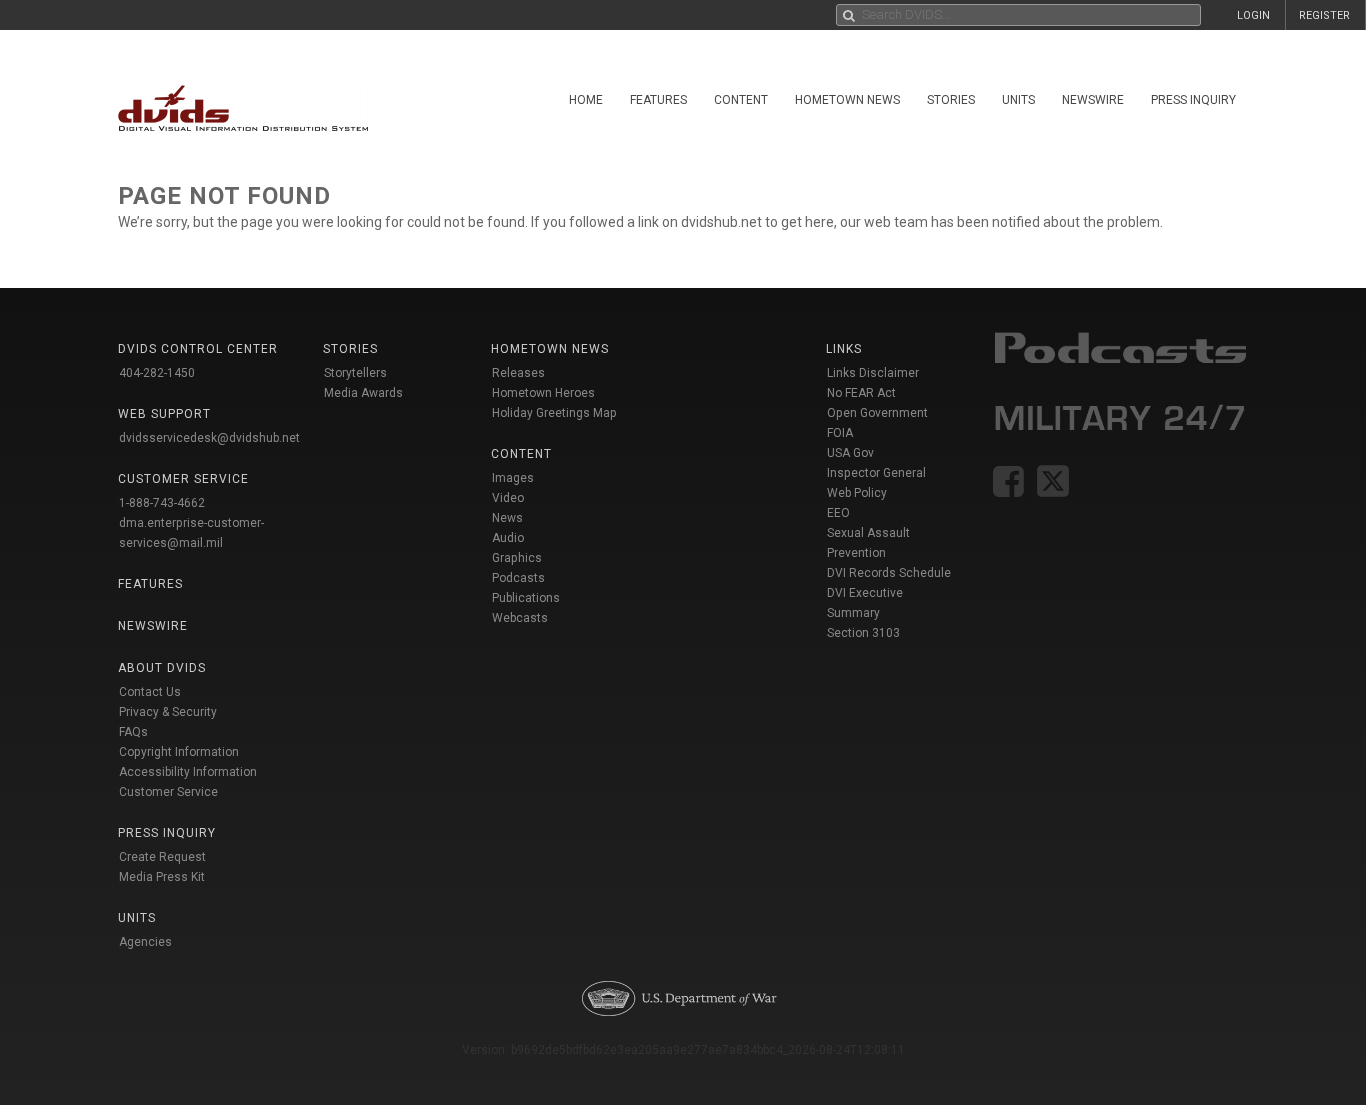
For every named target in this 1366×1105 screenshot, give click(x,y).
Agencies (145, 942)
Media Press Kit (162, 877)
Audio (508, 538)
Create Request (162, 857)
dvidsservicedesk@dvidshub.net (209, 438)
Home (586, 100)
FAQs (133, 732)
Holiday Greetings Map (554, 413)
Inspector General (876, 473)
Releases (518, 373)
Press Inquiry (1193, 100)
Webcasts (520, 618)
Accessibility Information (188, 772)
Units (1018, 100)
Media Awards (363, 393)
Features (658, 100)
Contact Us (150, 692)
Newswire (1093, 100)
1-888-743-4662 (162, 503)
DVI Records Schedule (889, 573)
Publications (526, 598)
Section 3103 (863, 633)
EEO (838, 513)
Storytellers (355, 373)
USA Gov (850, 453)
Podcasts (518, 578)
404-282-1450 (157, 373)
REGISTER (1324, 15)
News (507, 518)
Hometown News (847, 100)
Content (741, 100)
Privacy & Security (168, 712)
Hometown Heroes (543, 393)
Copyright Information (179, 752)
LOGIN (1253, 15)
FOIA (840, 433)
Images (513, 478)
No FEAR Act (861, 393)
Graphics (517, 558)
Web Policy (857, 493)
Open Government (877, 413)
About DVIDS (162, 668)
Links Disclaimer (873, 373)
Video (508, 498)
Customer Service (168, 792)
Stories (951, 100)
